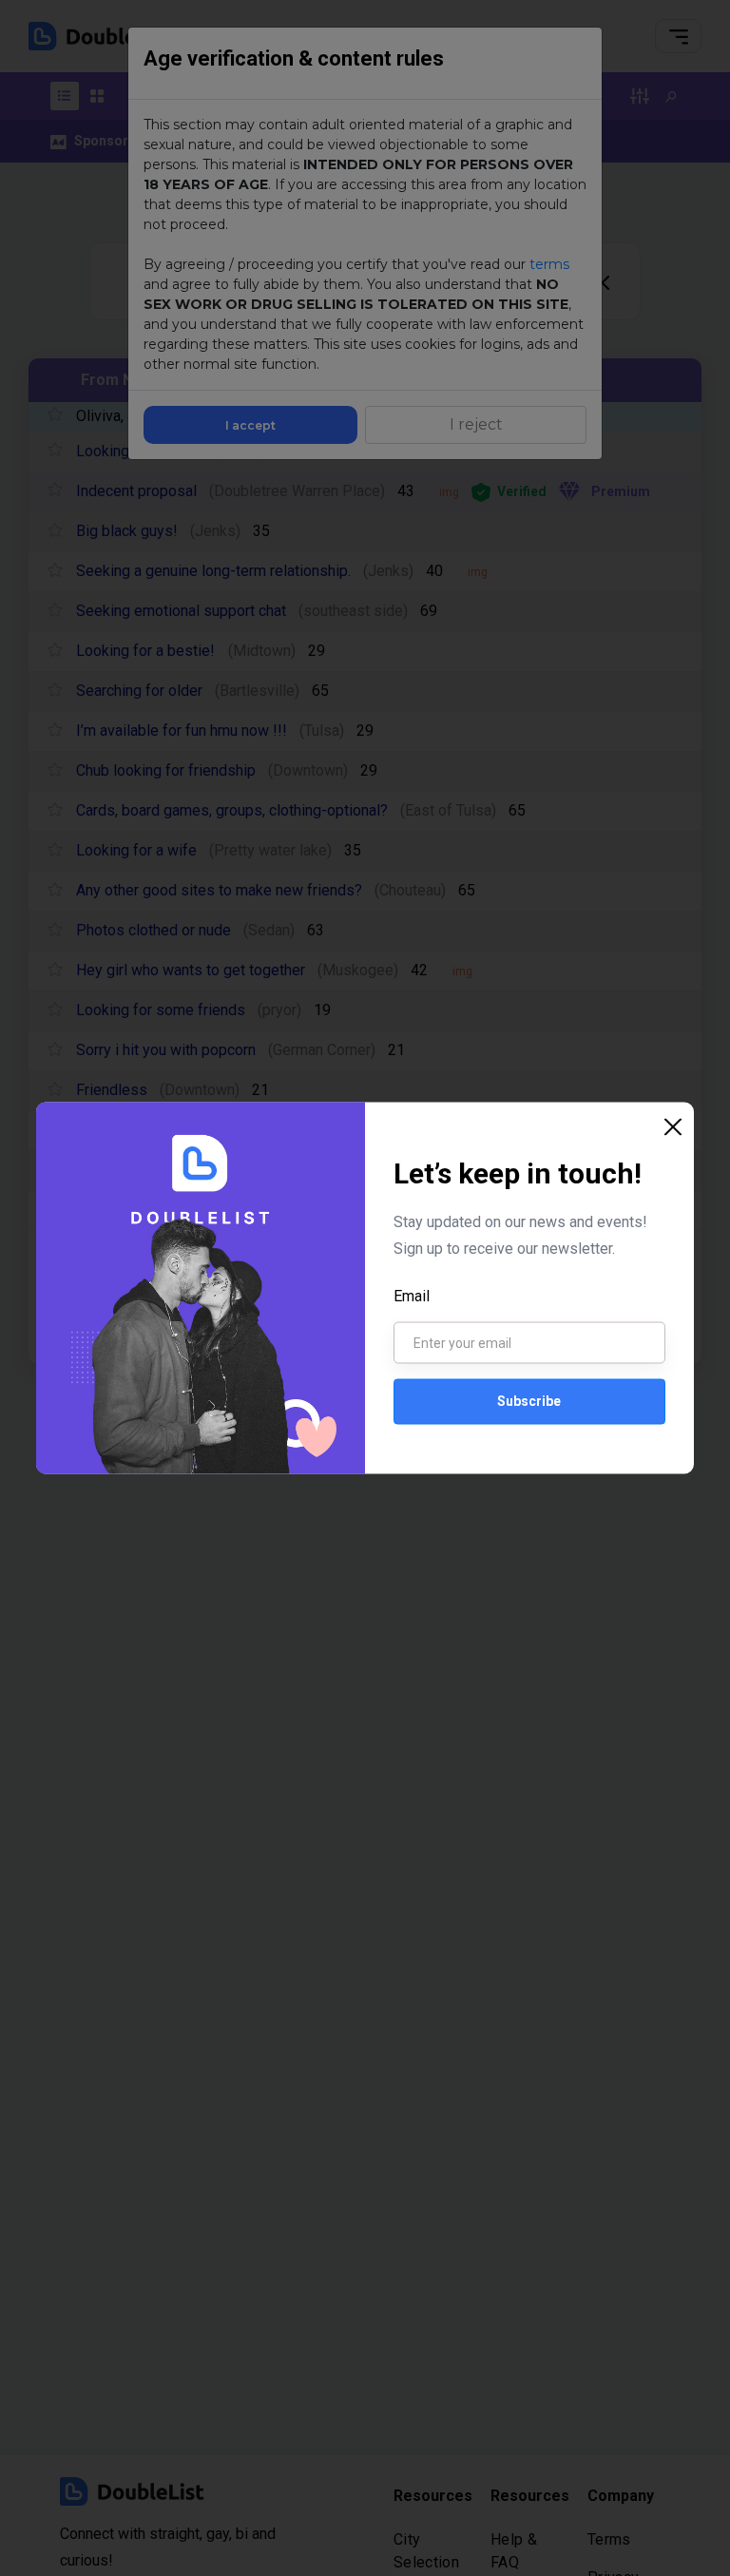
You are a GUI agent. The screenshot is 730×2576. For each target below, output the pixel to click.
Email (412, 1295)
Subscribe (529, 1401)
